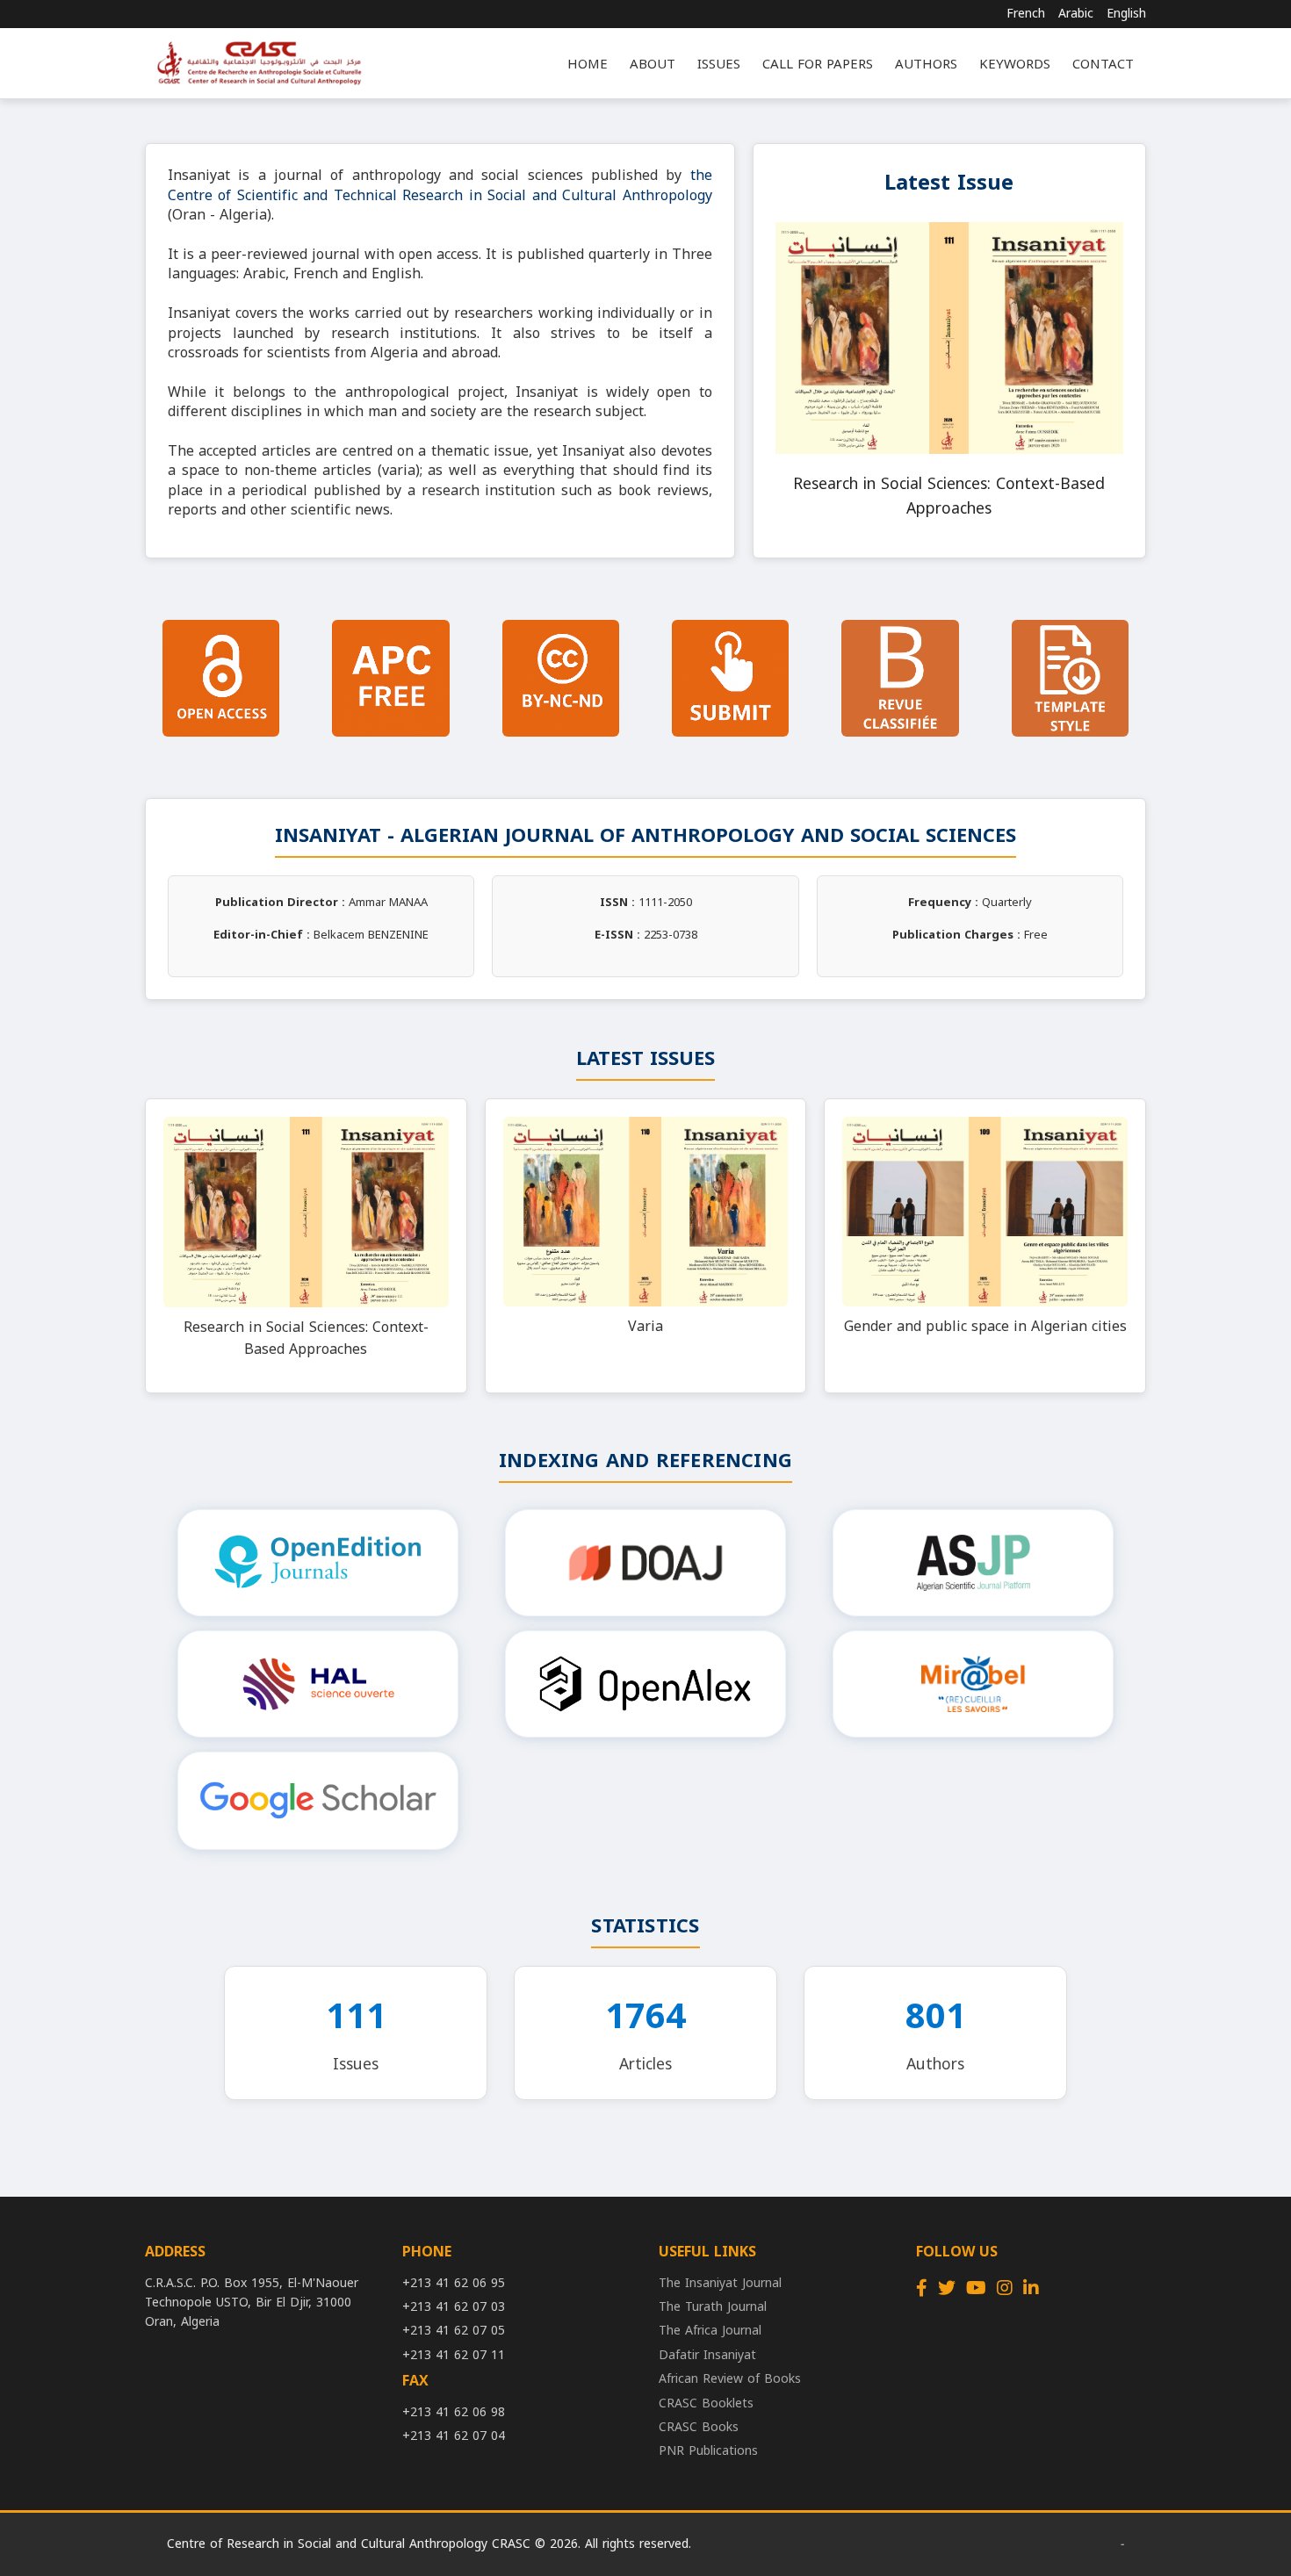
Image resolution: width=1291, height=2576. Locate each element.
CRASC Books (699, 2427)
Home (588, 64)
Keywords (1015, 64)
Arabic (1076, 14)
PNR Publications (708, 2451)
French (1026, 14)
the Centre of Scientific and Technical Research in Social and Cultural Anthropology (440, 185)
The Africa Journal (710, 2331)
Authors (926, 64)
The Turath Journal (713, 2307)
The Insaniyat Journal (720, 2283)
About (653, 64)
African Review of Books (730, 2379)
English (1126, 14)
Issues (719, 64)
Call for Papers (818, 64)
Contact (1103, 64)
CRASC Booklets (706, 2403)
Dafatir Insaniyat (707, 2355)
